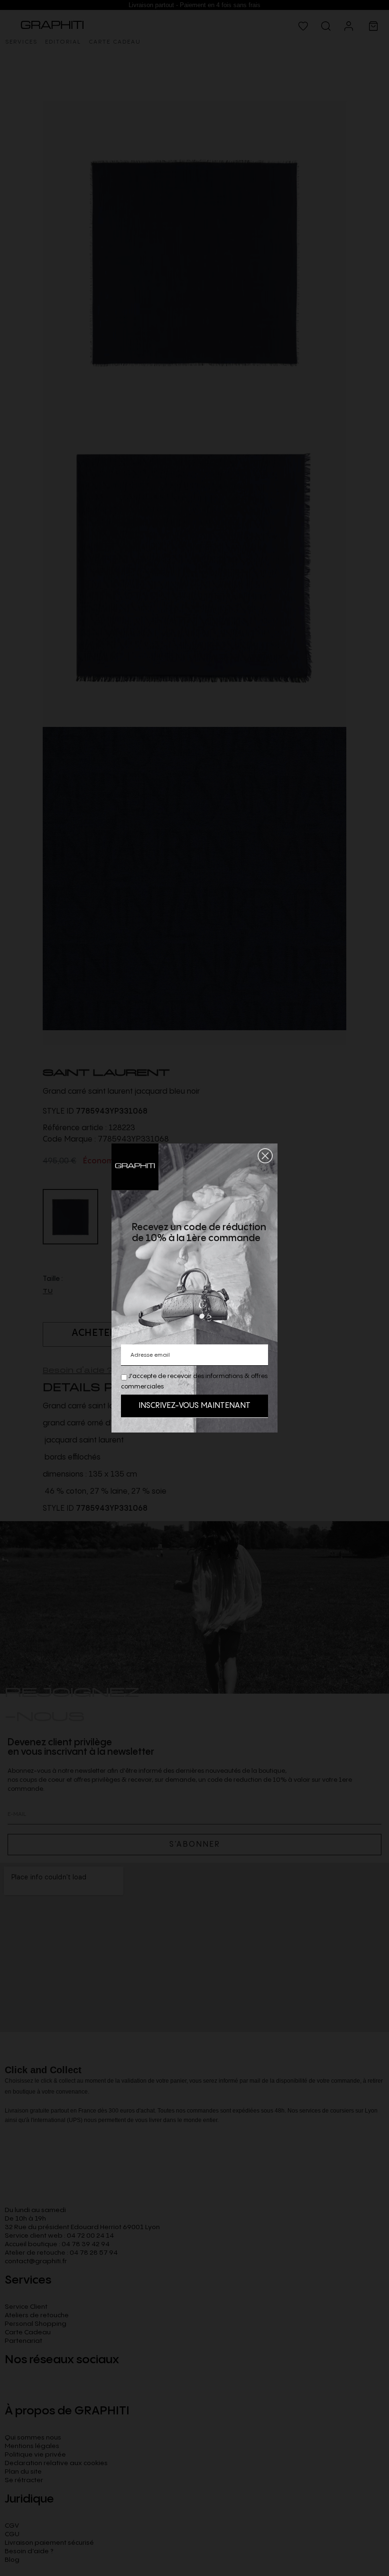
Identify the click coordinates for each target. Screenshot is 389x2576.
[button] (265, 1156)
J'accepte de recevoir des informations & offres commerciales (194, 1381)
